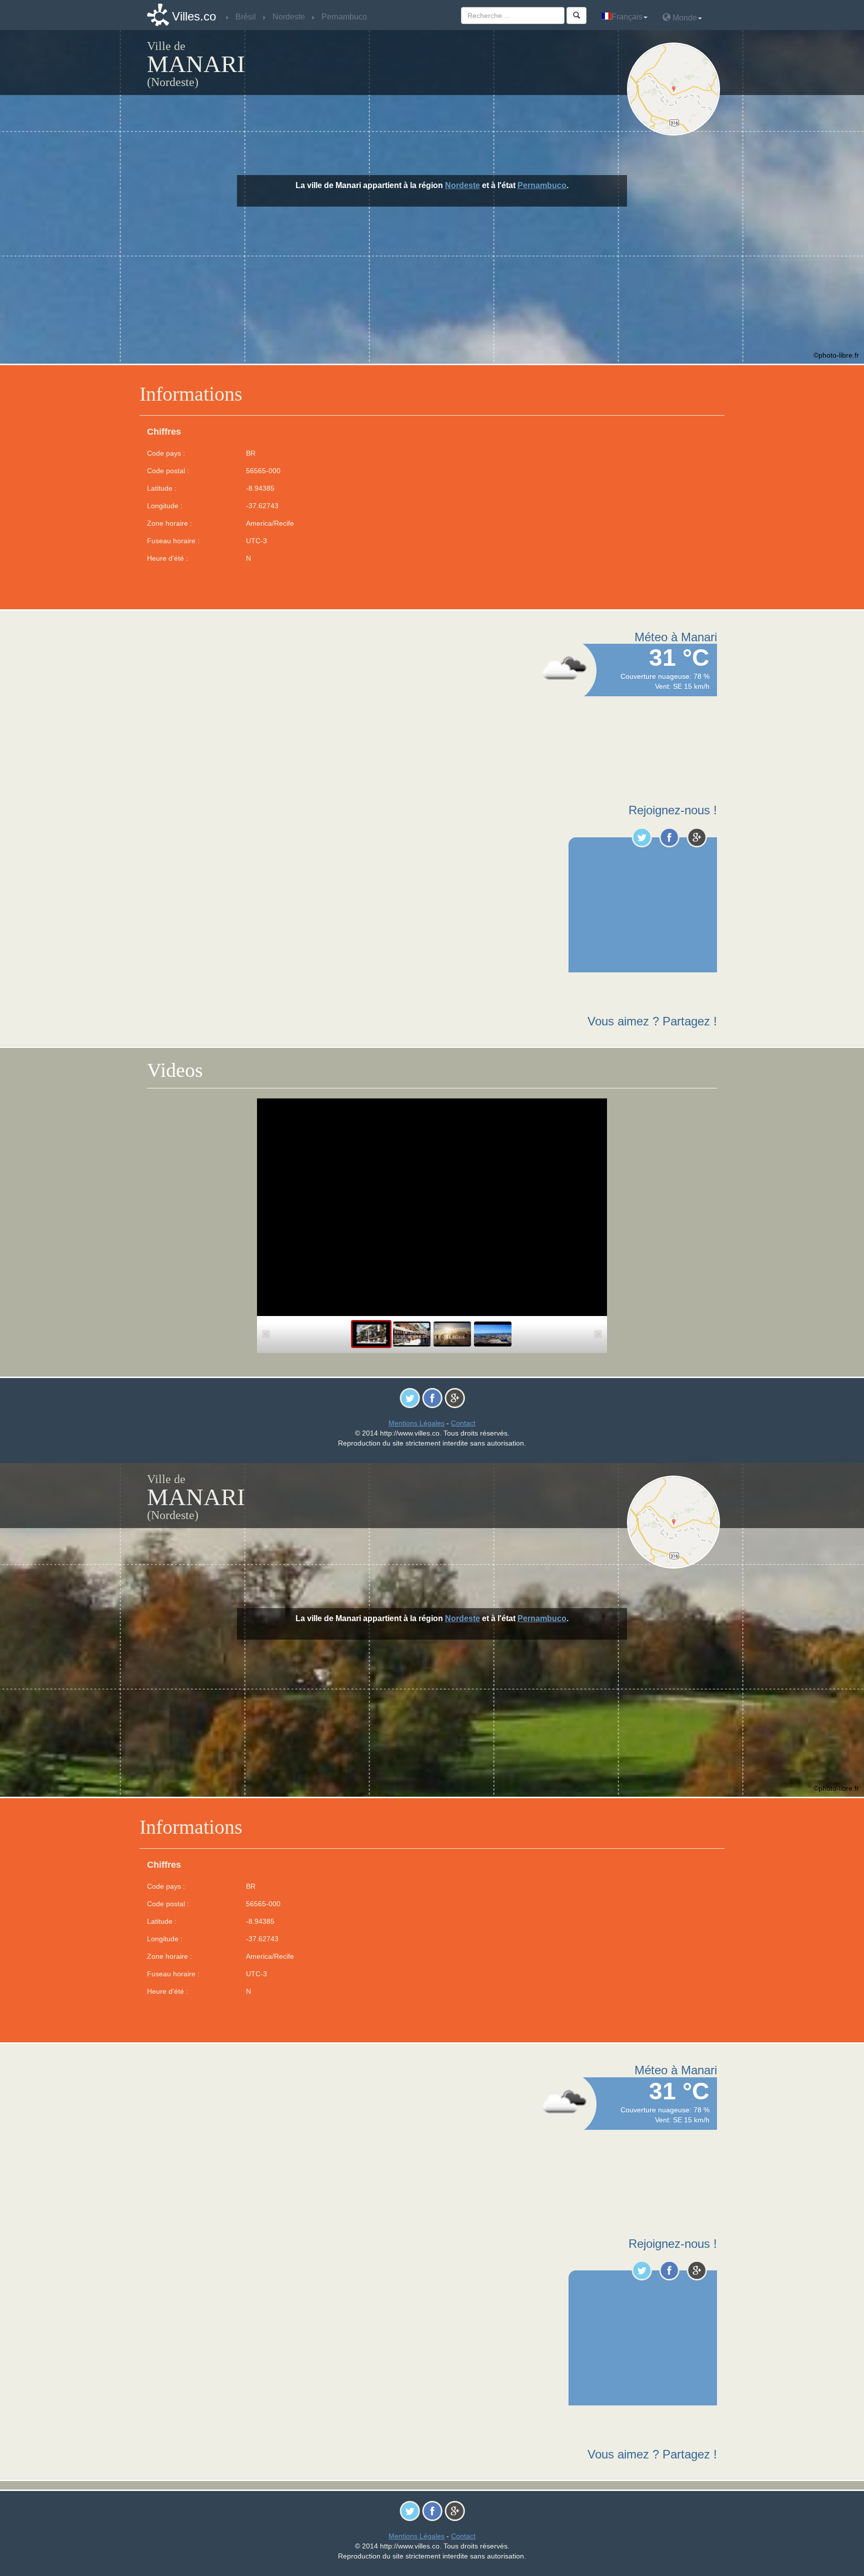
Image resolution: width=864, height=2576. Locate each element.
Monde (684, 18)
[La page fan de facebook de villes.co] (669, 837)
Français (627, 17)
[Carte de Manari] (676, 89)
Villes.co (194, 16)
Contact (463, 1423)
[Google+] (697, 837)
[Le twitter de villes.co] (642, 837)
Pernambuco (542, 185)
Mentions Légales (416, 1423)
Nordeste (462, 185)
